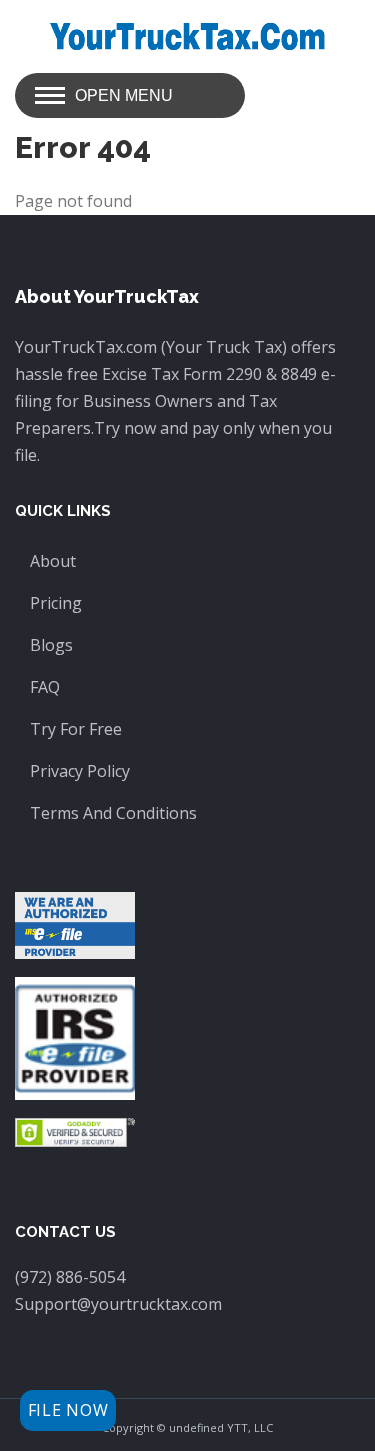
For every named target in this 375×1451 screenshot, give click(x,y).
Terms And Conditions (113, 813)
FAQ (45, 687)
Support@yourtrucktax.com (118, 1304)
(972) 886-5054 (70, 1277)
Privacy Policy (80, 771)
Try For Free (76, 729)
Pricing (56, 603)
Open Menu (124, 95)
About (53, 561)
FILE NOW (68, 1410)
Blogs (51, 645)
